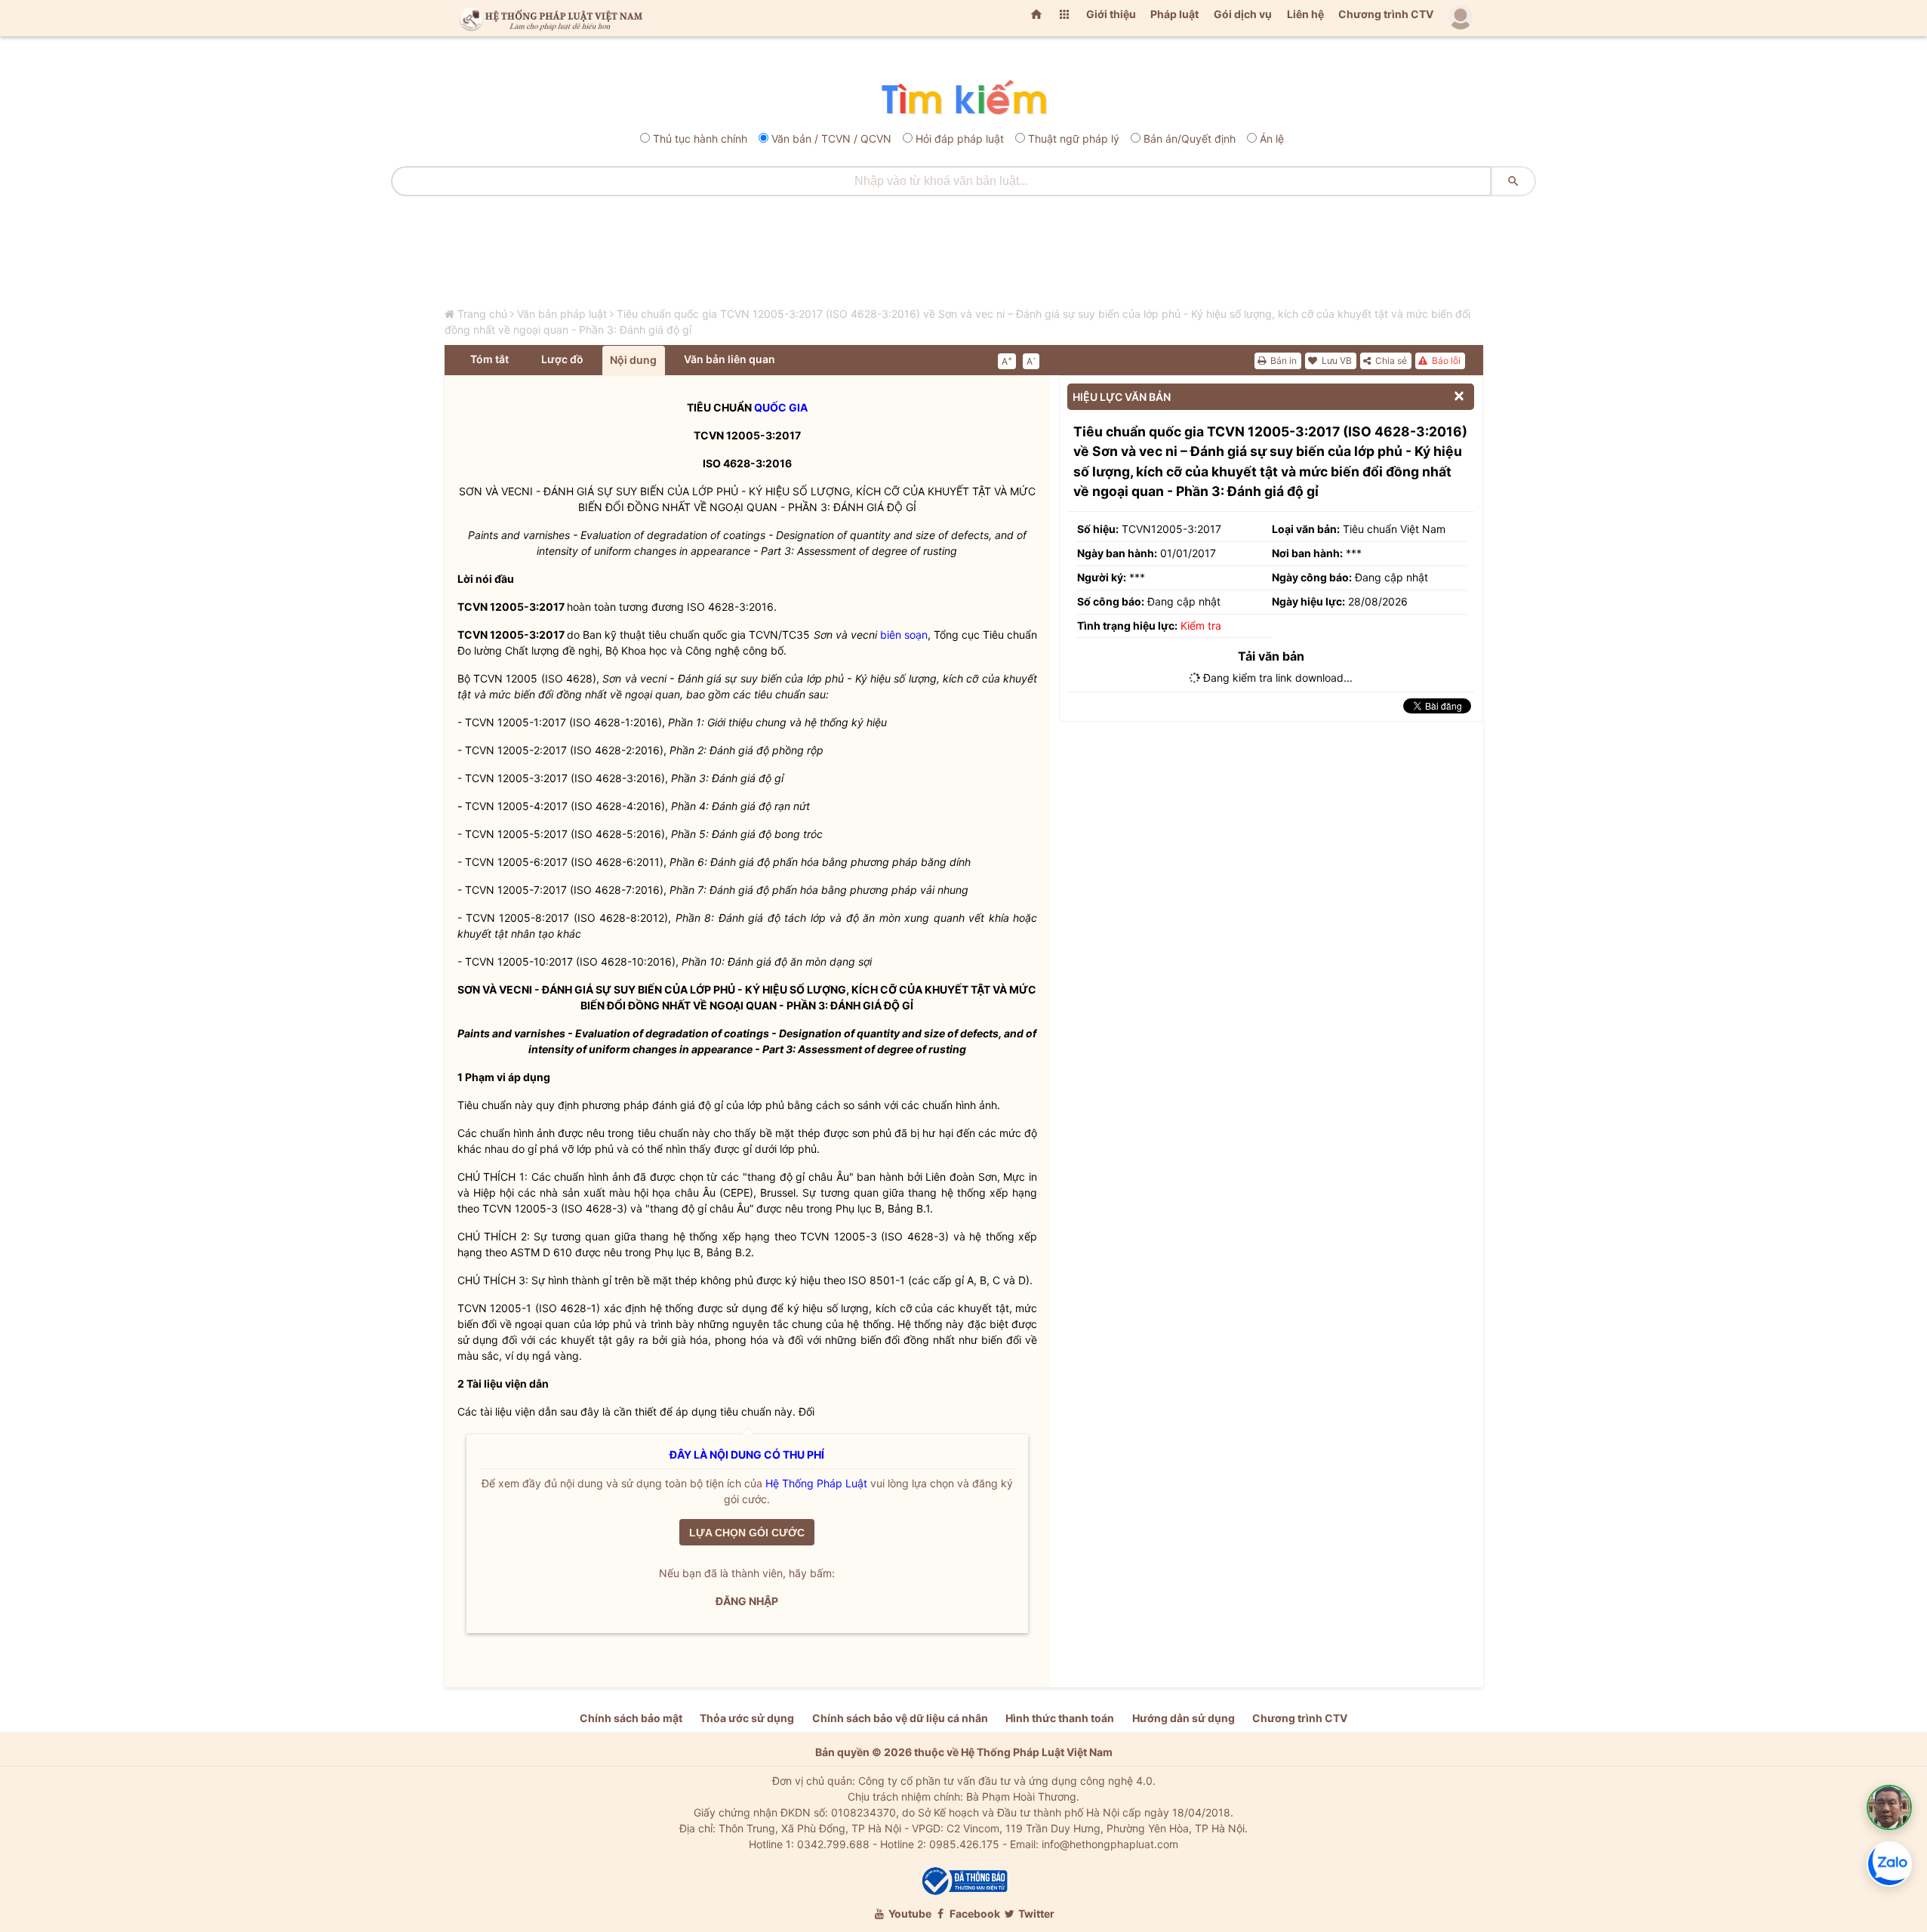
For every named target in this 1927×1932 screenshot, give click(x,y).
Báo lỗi (1445, 361)
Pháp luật (1174, 14)
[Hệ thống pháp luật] (548, 18)
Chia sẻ (1390, 361)
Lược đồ (562, 359)
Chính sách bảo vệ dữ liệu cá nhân (900, 1718)
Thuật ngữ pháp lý (1074, 139)
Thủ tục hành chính (700, 139)
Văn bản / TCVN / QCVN (831, 139)
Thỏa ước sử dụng (747, 1718)
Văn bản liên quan (730, 359)
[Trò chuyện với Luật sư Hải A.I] (1889, 1807)
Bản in (1282, 361)
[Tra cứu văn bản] (963, 99)
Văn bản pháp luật (562, 314)
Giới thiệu (1111, 14)
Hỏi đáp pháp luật (960, 139)
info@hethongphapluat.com (1110, 1844)
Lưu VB (1336, 361)
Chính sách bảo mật (631, 1718)
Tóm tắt (489, 359)
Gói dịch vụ (1243, 14)
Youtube (909, 1914)
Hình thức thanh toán (1060, 1718)
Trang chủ (482, 314)
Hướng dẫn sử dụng (1184, 1718)
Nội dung (633, 360)
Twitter (1035, 1914)
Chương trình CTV (1386, 14)
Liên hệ (1305, 14)
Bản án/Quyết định (1190, 139)
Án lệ (1272, 139)
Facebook (974, 1914)
